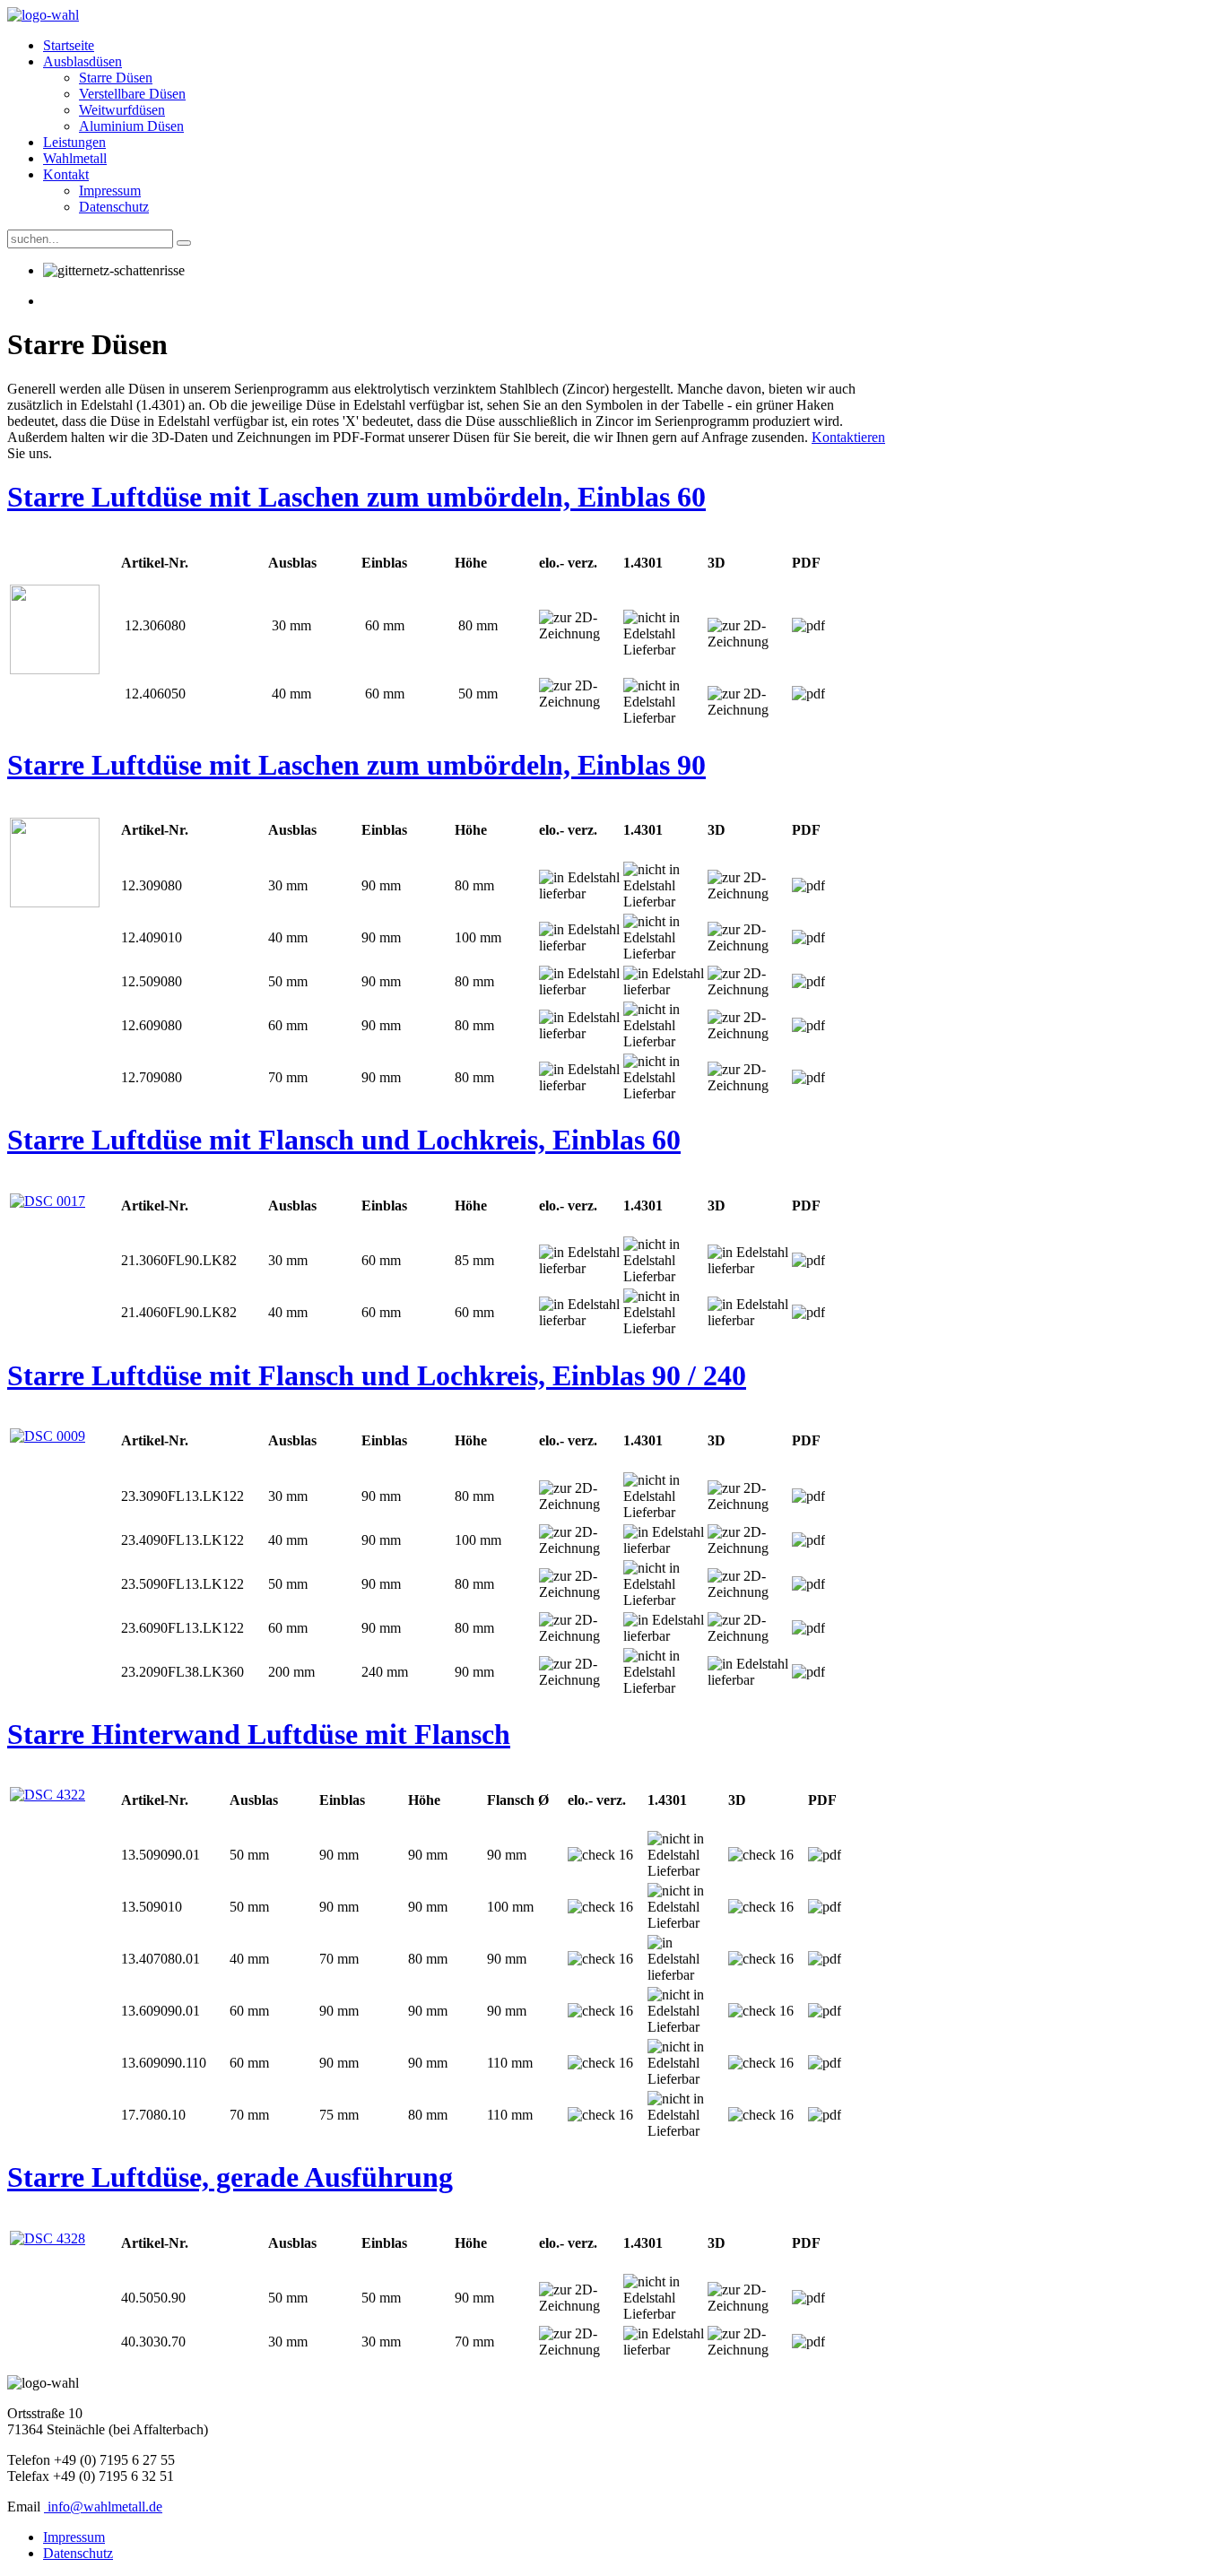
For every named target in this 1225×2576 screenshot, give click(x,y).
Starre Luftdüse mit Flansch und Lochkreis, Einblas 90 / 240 (377, 1375)
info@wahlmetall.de (105, 2507)
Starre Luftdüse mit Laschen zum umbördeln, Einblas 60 (356, 497)
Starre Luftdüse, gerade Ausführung (230, 2177)
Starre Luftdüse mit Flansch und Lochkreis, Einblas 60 (344, 1140)
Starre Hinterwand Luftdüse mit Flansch (259, 1734)
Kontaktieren (848, 437)
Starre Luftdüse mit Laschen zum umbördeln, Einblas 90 (356, 765)
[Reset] (184, 243)
